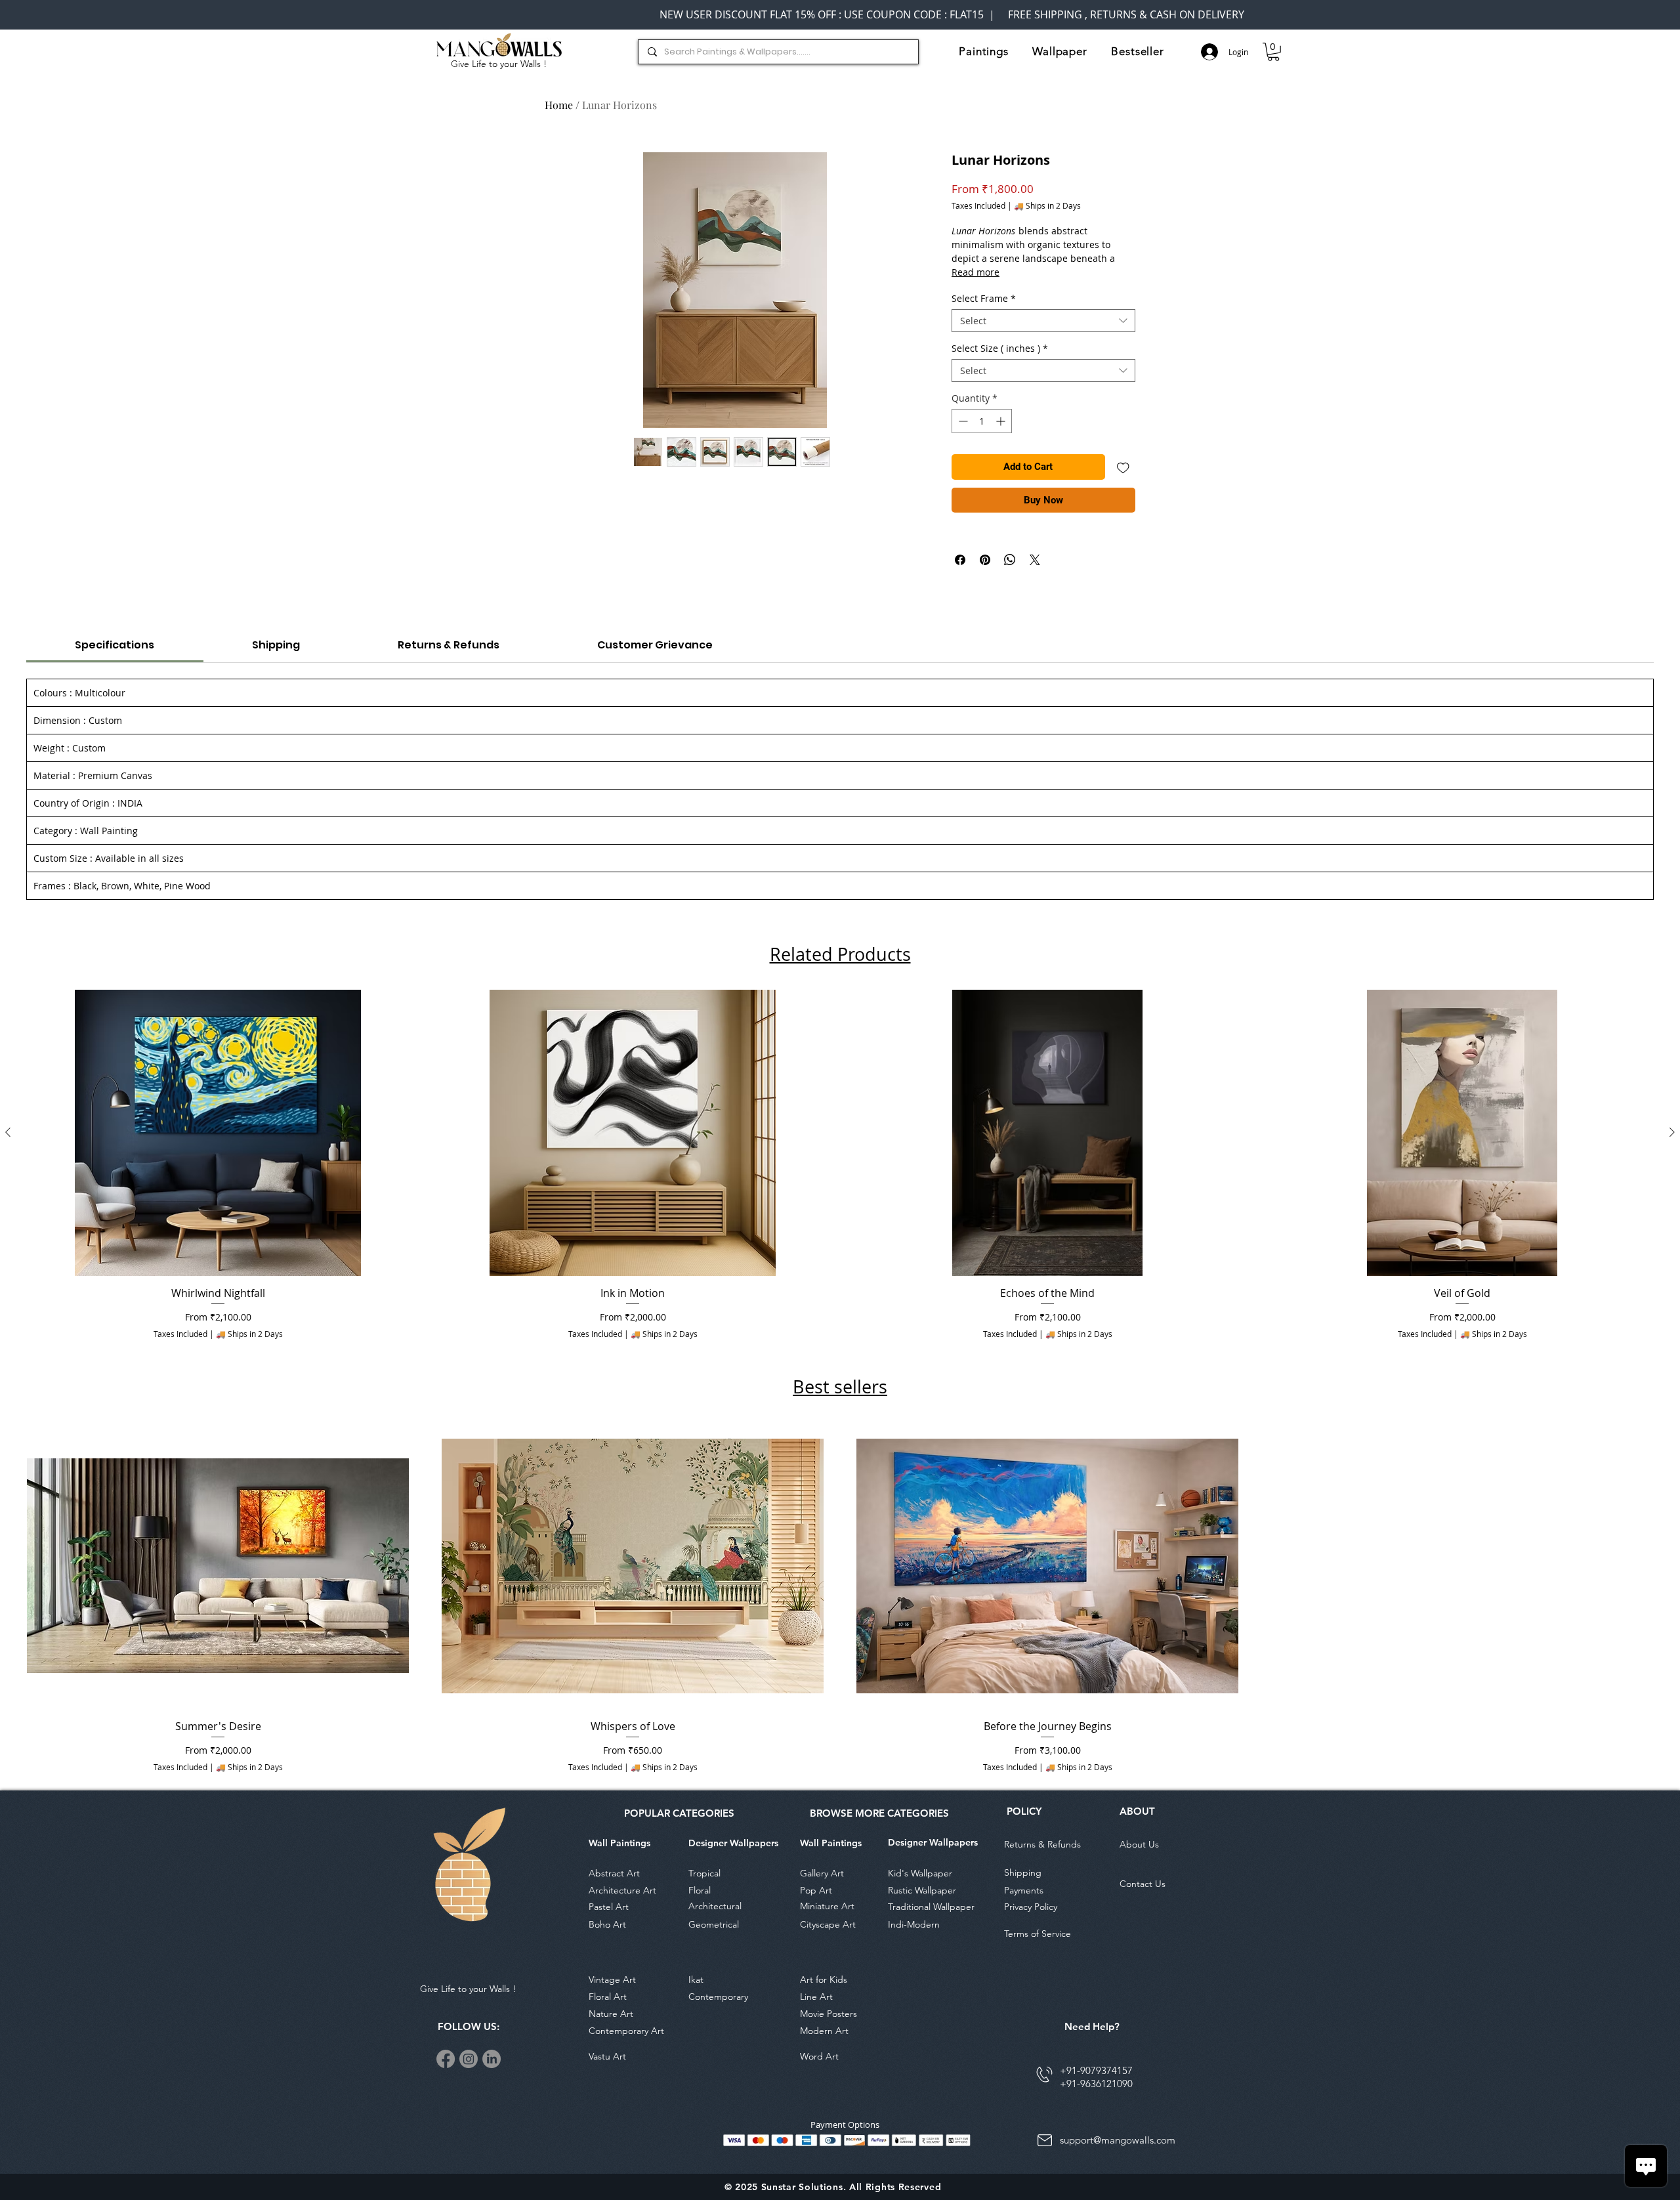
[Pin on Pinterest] (985, 560)
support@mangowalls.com (1118, 2140)
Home (559, 105)
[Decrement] (962, 421)
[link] (1273, 52)
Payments (1024, 1890)
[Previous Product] (8, 1132)
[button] (984, 51)
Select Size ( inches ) (1000, 348)
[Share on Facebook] (960, 560)
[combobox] (1043, 321)
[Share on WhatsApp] (1010, 560)
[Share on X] (1035, 560)
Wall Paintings (619, 1843)
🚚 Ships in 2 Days (1047, 206)
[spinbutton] (982, 421)
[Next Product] (1672, 1132)
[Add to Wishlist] (1123, 467)
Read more (976, 272)
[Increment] (1002, 421)
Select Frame (984, 298)
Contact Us (1143, 1884)
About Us (1139, 1844)
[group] (840, 1168)
